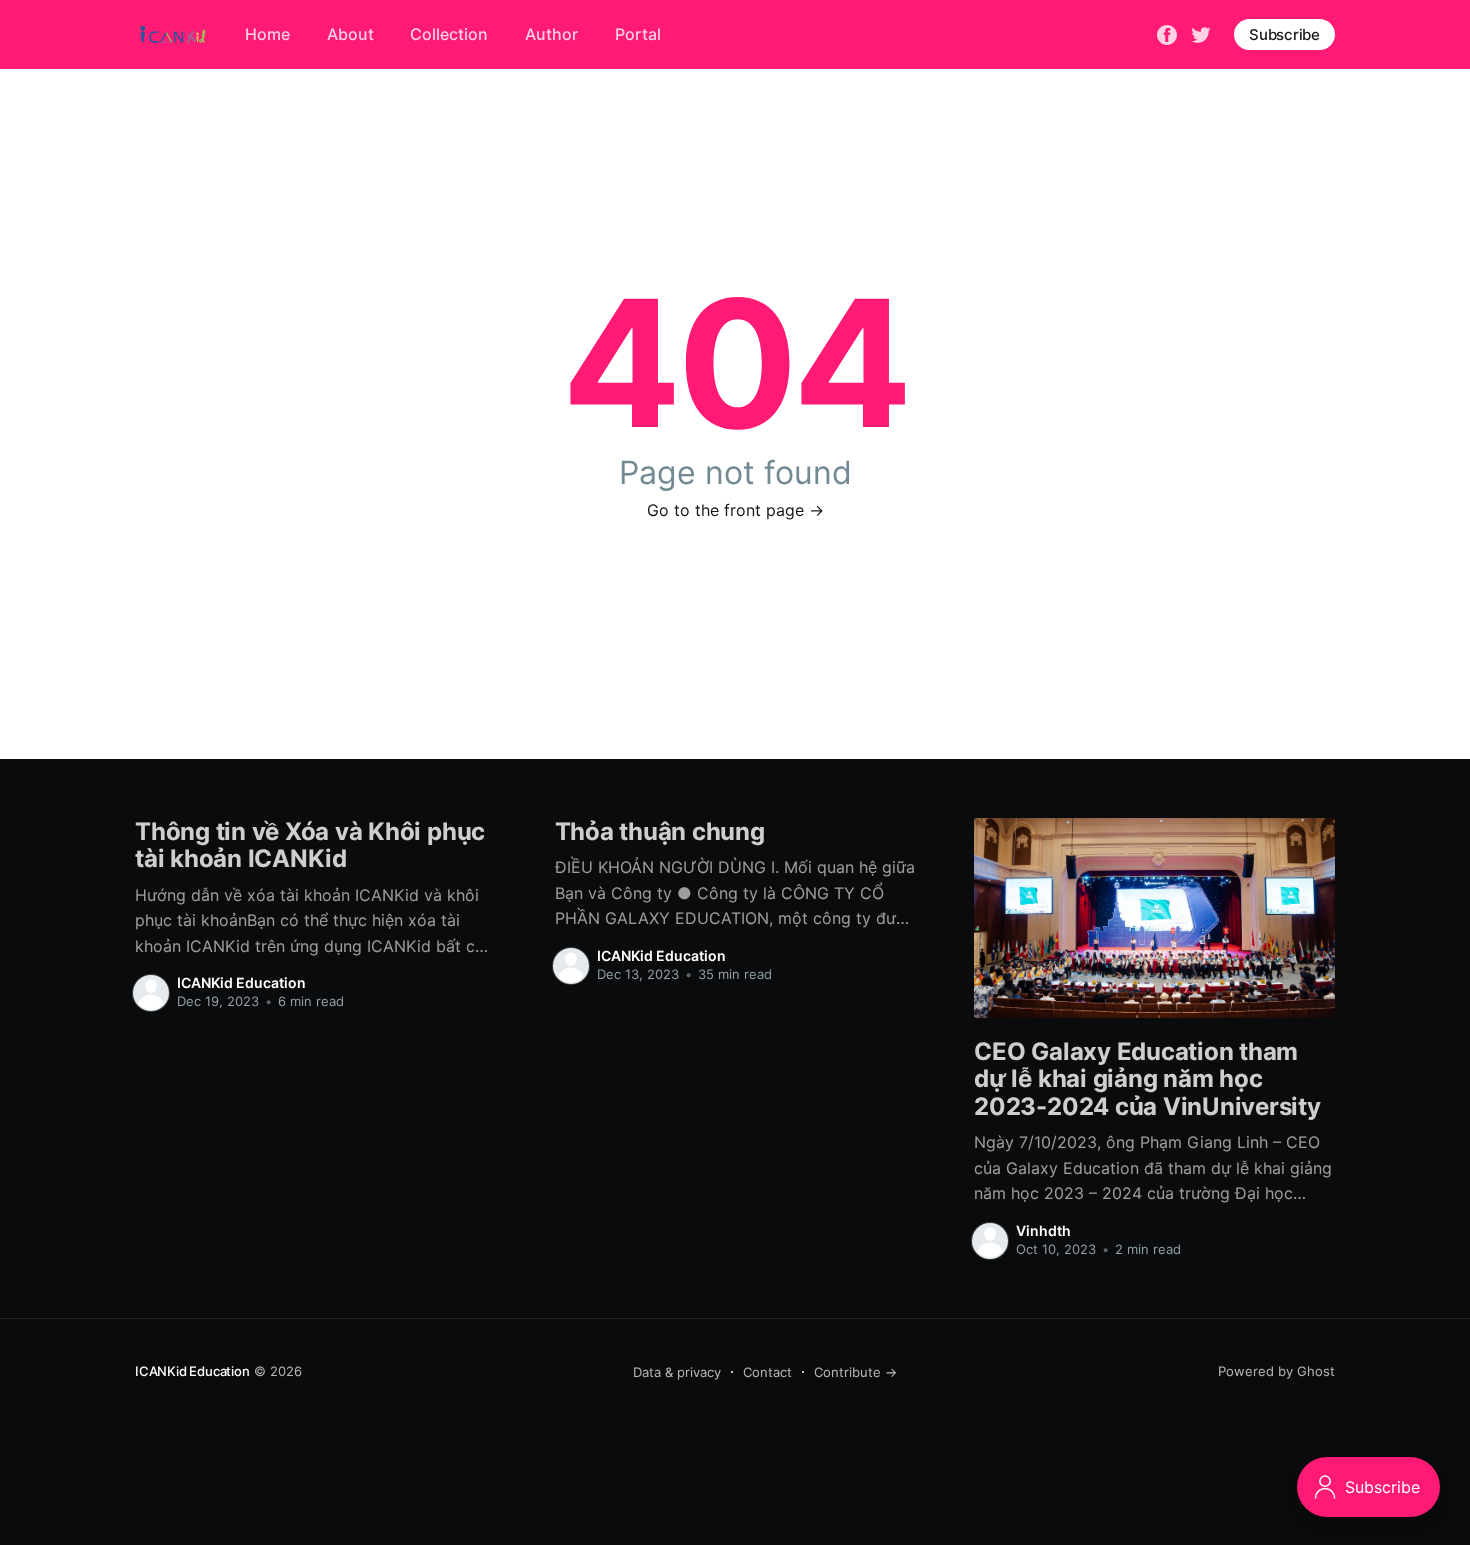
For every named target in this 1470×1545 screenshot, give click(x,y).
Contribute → (855, 1372)
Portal (638, 34)
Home (267, 34)
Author (551, 34)
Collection (449, 34)
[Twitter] (1201, 33)
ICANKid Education (241, 982)
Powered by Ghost (1276, 1371)
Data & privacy (677, 1372)
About (350, 34)
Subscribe (1284, 34)
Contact (767, 1372)
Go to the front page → (735, 510)
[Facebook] (1167, 33)
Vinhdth (1043, 1230)
